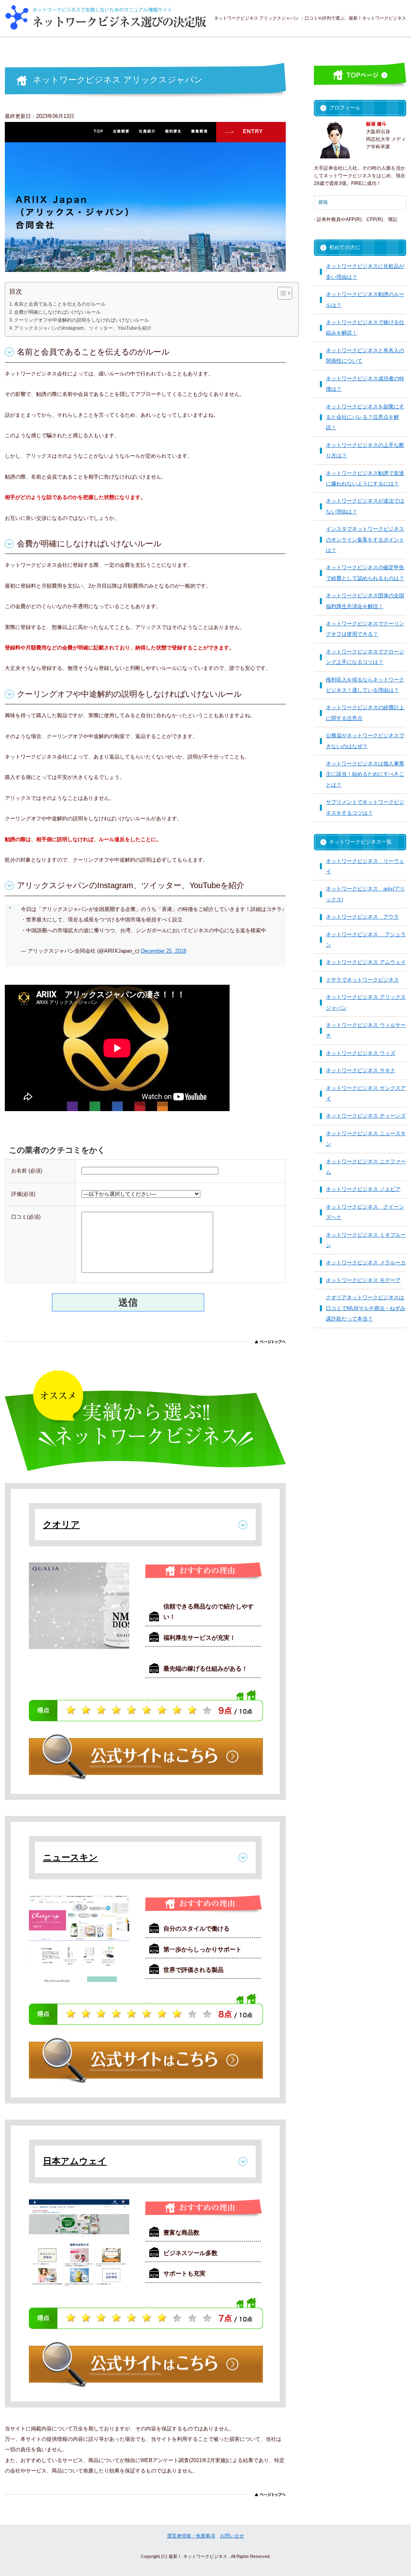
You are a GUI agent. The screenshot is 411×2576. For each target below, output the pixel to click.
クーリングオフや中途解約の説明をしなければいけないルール (81, 320)
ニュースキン (70, 1857)
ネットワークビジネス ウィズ (361, 1053)
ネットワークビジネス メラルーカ (366, 1263)
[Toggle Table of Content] (281, 293)
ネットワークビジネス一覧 (360, 842)
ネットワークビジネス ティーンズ (366, 1116)
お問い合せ (232, 2536)
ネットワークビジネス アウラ (362, 917)
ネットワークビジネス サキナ (361, 1070)
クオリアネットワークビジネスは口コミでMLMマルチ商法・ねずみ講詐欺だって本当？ (366, 1308)
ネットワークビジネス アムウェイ (366, 962)
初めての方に (345, 247)
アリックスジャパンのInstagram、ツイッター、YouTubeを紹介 (83, 328)
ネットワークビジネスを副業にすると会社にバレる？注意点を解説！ (365, 417)
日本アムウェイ (75, 2161)
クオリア (61, 1524)
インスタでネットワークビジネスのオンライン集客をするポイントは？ (365, 540)
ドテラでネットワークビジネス (362, 980)
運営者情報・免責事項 (191, 2536)
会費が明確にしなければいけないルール (57, 312)
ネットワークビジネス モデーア (363, 1280)
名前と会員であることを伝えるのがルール (60, 304)
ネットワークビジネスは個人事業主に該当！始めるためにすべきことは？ (365, 774)
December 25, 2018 (164, 951)
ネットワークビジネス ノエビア (363, 1189)
